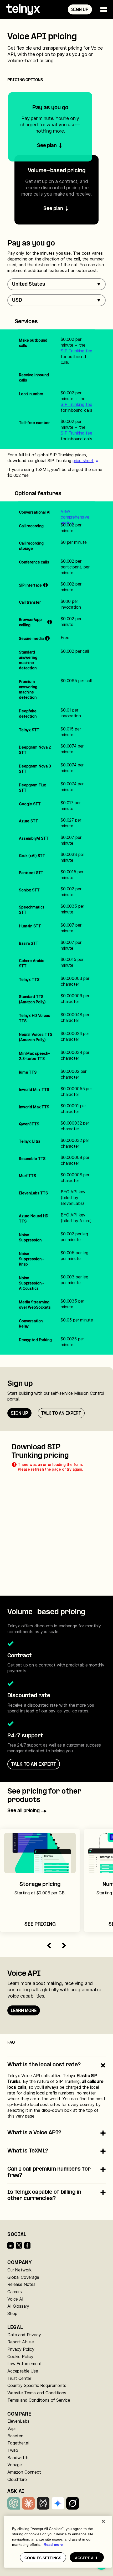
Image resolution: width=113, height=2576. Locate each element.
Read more (53, 2544)
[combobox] (56, 284)
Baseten (15, 2436)
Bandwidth (18, 2458)
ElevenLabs (18, 2421)
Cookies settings (43, 2558)
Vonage (15, 2465)
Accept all (87, 2558)
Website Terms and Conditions (37, 2393)
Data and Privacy (24, 2335)
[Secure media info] (47, 639)
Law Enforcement (25, 2364)
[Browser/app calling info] (50, 622)
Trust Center (19, 2378)
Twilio (13, 2450)
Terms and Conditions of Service (39, 2400)
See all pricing (24, 1811)
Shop (12, 2313)
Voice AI (15, 2299)
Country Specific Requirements (37, 2385)
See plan (53, 209)
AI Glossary (18, 2306)
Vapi (11, 2428)
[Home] (23, 9)
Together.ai (18, 2443)
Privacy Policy (21, 2349)
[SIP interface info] (45, 585)
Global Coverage (23, 2277)
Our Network (19, 2270)
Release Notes (21, 2284)
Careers (15, 2292)
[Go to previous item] (49, 1946)
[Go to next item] (64, 1946)
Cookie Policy (20, 2356)
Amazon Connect (24, 2472)
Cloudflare (17, 2479)
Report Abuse (21, 2342)
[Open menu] (104, 9)
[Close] (103, 2521)
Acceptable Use (23, 2371)
